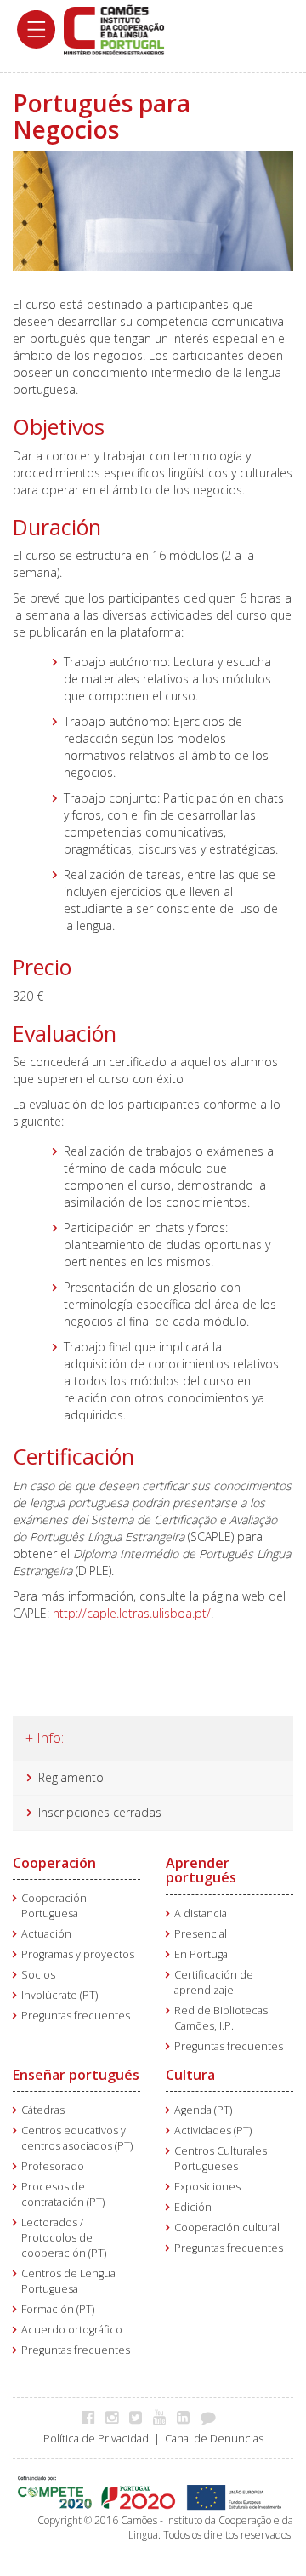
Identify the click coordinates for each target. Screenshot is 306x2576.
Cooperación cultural (227, 2228)
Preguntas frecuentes (76, 2016)
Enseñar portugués (76, 2075)
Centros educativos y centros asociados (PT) (77, 2138)
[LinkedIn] (187, 2417)
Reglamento (71, 1777)
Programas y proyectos (78, 1954)
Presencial (201, 1934)
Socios (38, 1975)
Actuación (46, 1934)
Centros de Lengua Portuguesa (68, 2281)
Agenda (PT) (203, 2110)
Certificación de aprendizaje (214, 1982)
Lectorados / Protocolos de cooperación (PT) (64, 2238)
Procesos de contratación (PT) (63, 2194)
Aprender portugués (201, 1871)
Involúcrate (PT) (59, 1995)
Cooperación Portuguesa (54, 1906)
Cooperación (54, 1863)
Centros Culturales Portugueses (221, 2159)
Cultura (190, 2075)
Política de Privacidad (96, 2439)
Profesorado (53, 2166)
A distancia (201, 1913)
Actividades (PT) (213, 2130)
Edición (193, 2207)
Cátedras (43, 2110)
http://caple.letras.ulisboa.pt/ (132, 1613)
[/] (114, 29)
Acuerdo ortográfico (72, 2330)
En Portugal (202, 1954)
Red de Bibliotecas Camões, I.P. (221, 2018)
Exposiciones (207, 2187)
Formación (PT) (58, 2309)
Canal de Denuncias (214, 2439)
